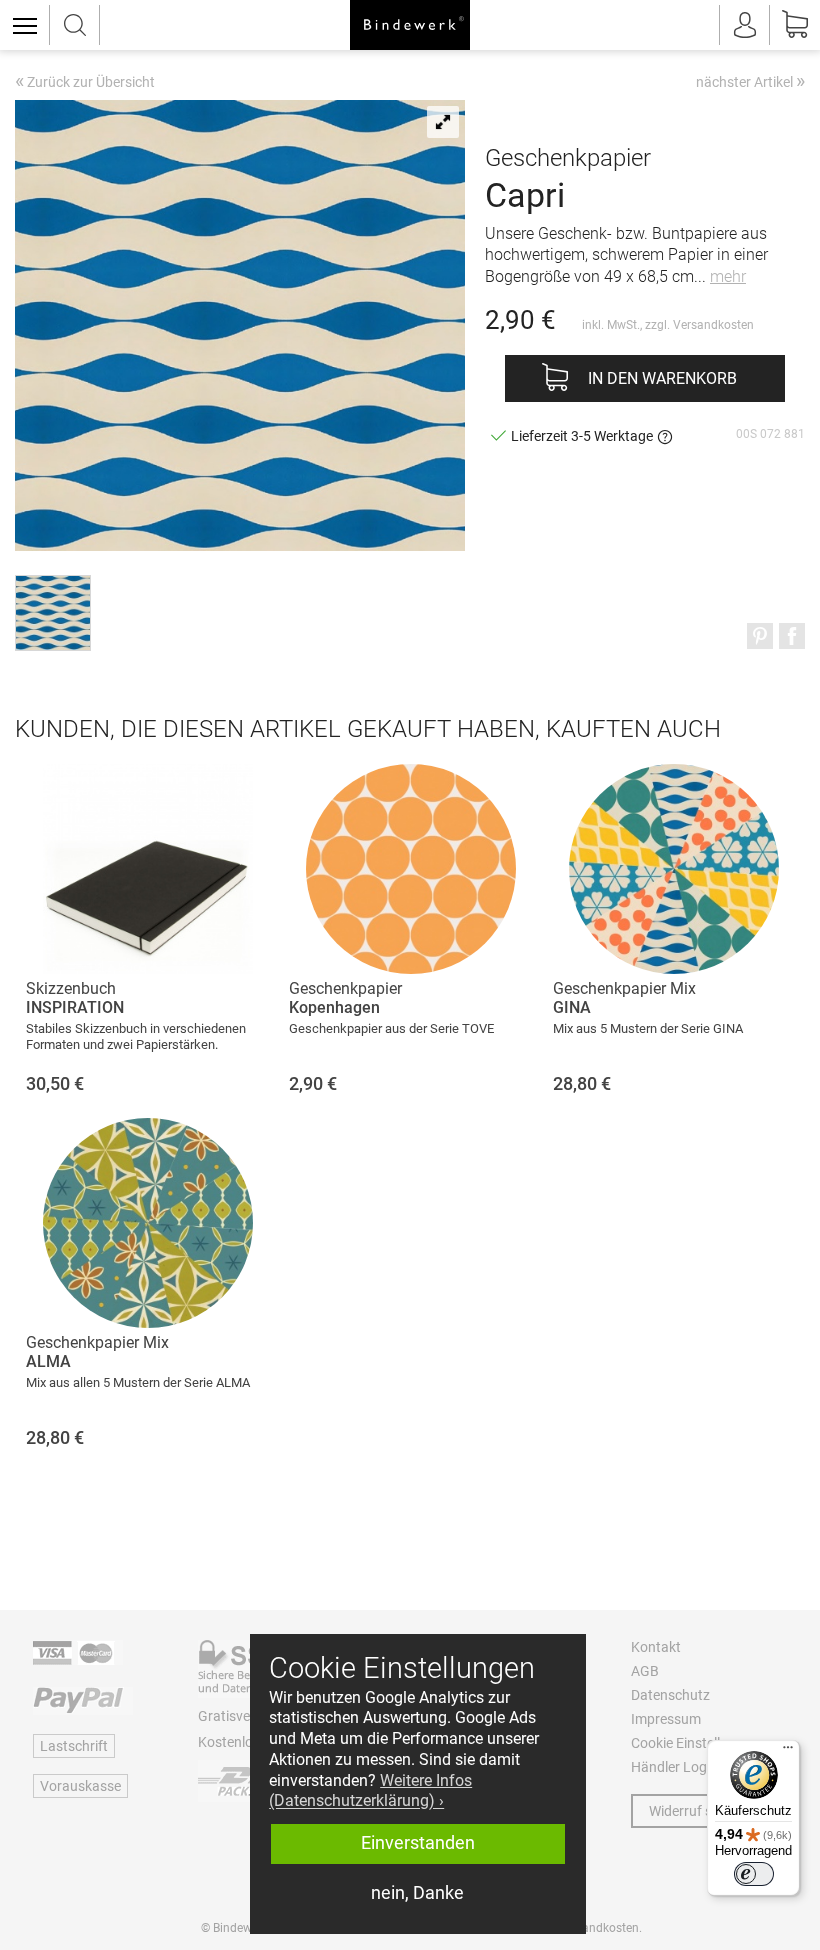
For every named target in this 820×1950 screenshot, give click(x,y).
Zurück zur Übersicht (85, 83)
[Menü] (788, 1752)
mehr (728, 276)
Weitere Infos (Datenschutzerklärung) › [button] (370, 1791)
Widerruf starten (699, 1811)
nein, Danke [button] (417, 1893)
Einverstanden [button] (418, 1843)
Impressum (666, 1719)
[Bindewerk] (410, 25)
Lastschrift (74, 1746)
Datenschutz (670, 1695)
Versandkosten (713, 325)
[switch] (754, 1874)
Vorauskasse (80, 1786)
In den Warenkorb (662, 378)
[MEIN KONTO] (745, 25)
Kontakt (656, 1647)
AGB (645, 1671)
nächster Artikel (750, 81)
